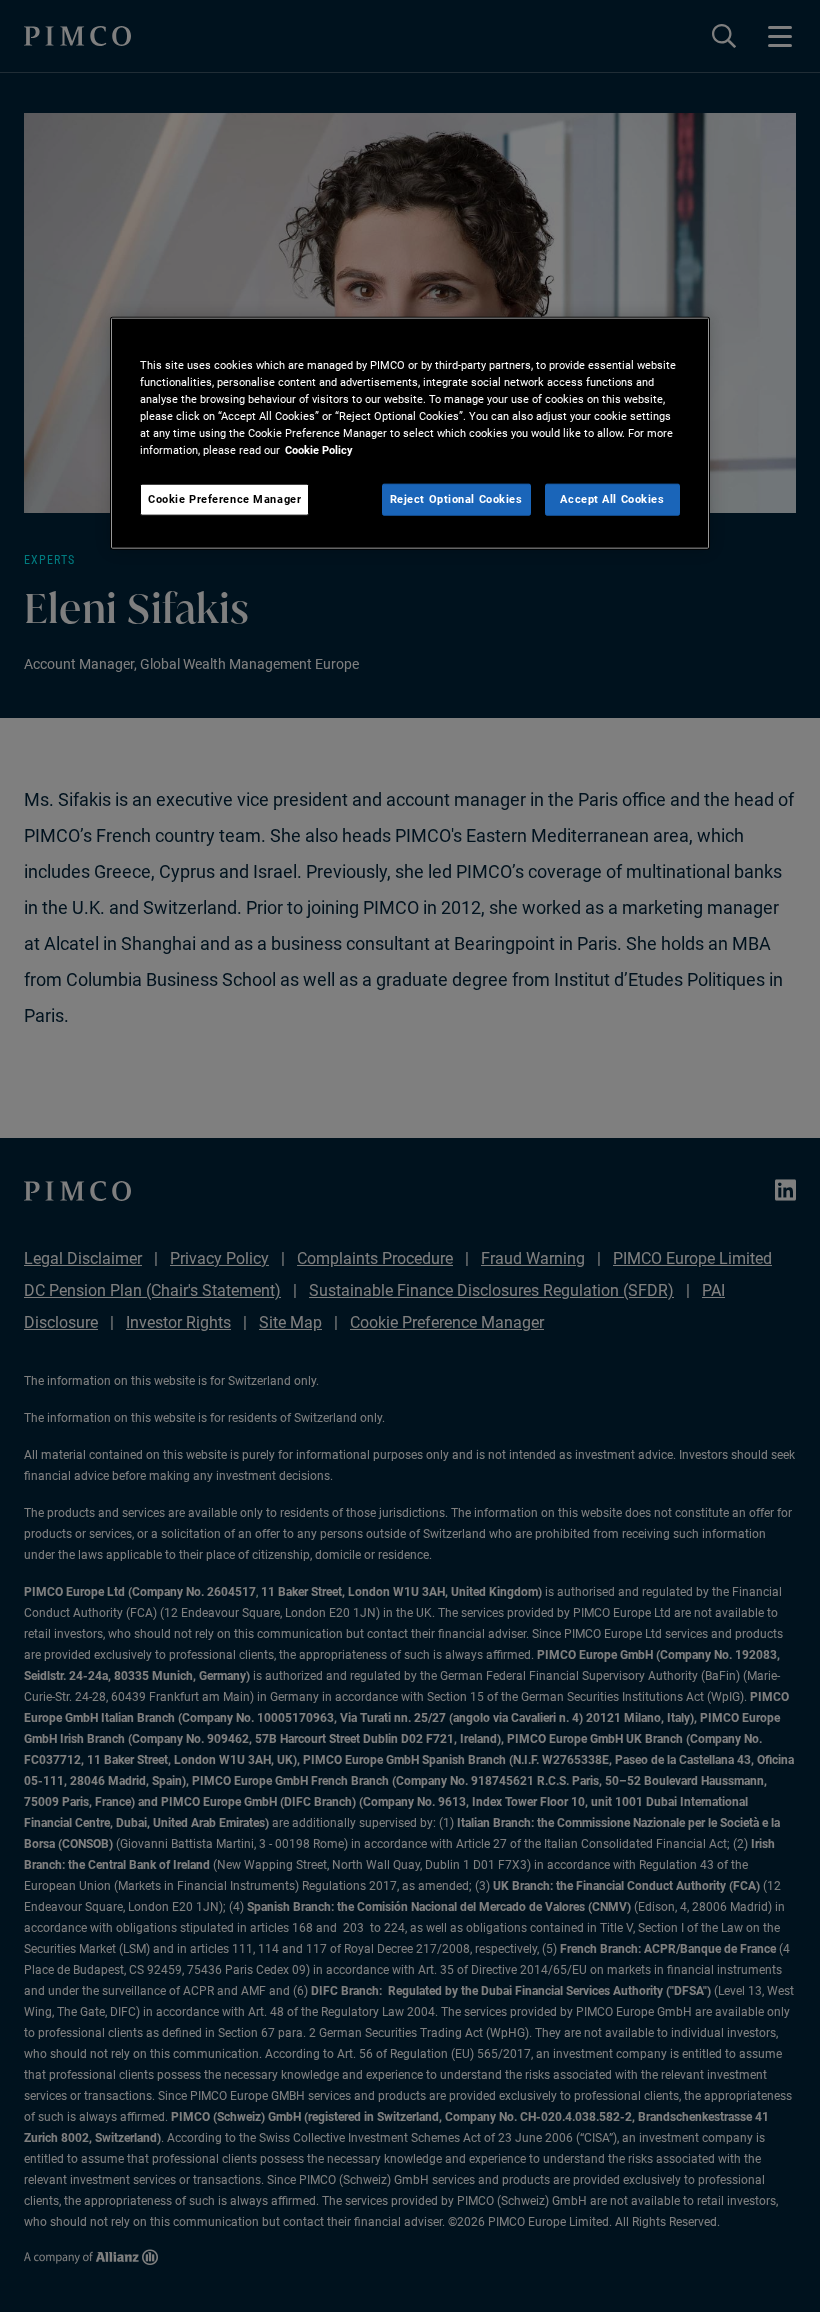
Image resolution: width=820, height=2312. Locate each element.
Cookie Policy (319, 450)
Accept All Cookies (612, 499)
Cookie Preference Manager (224, 499)
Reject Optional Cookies (456, 499)
